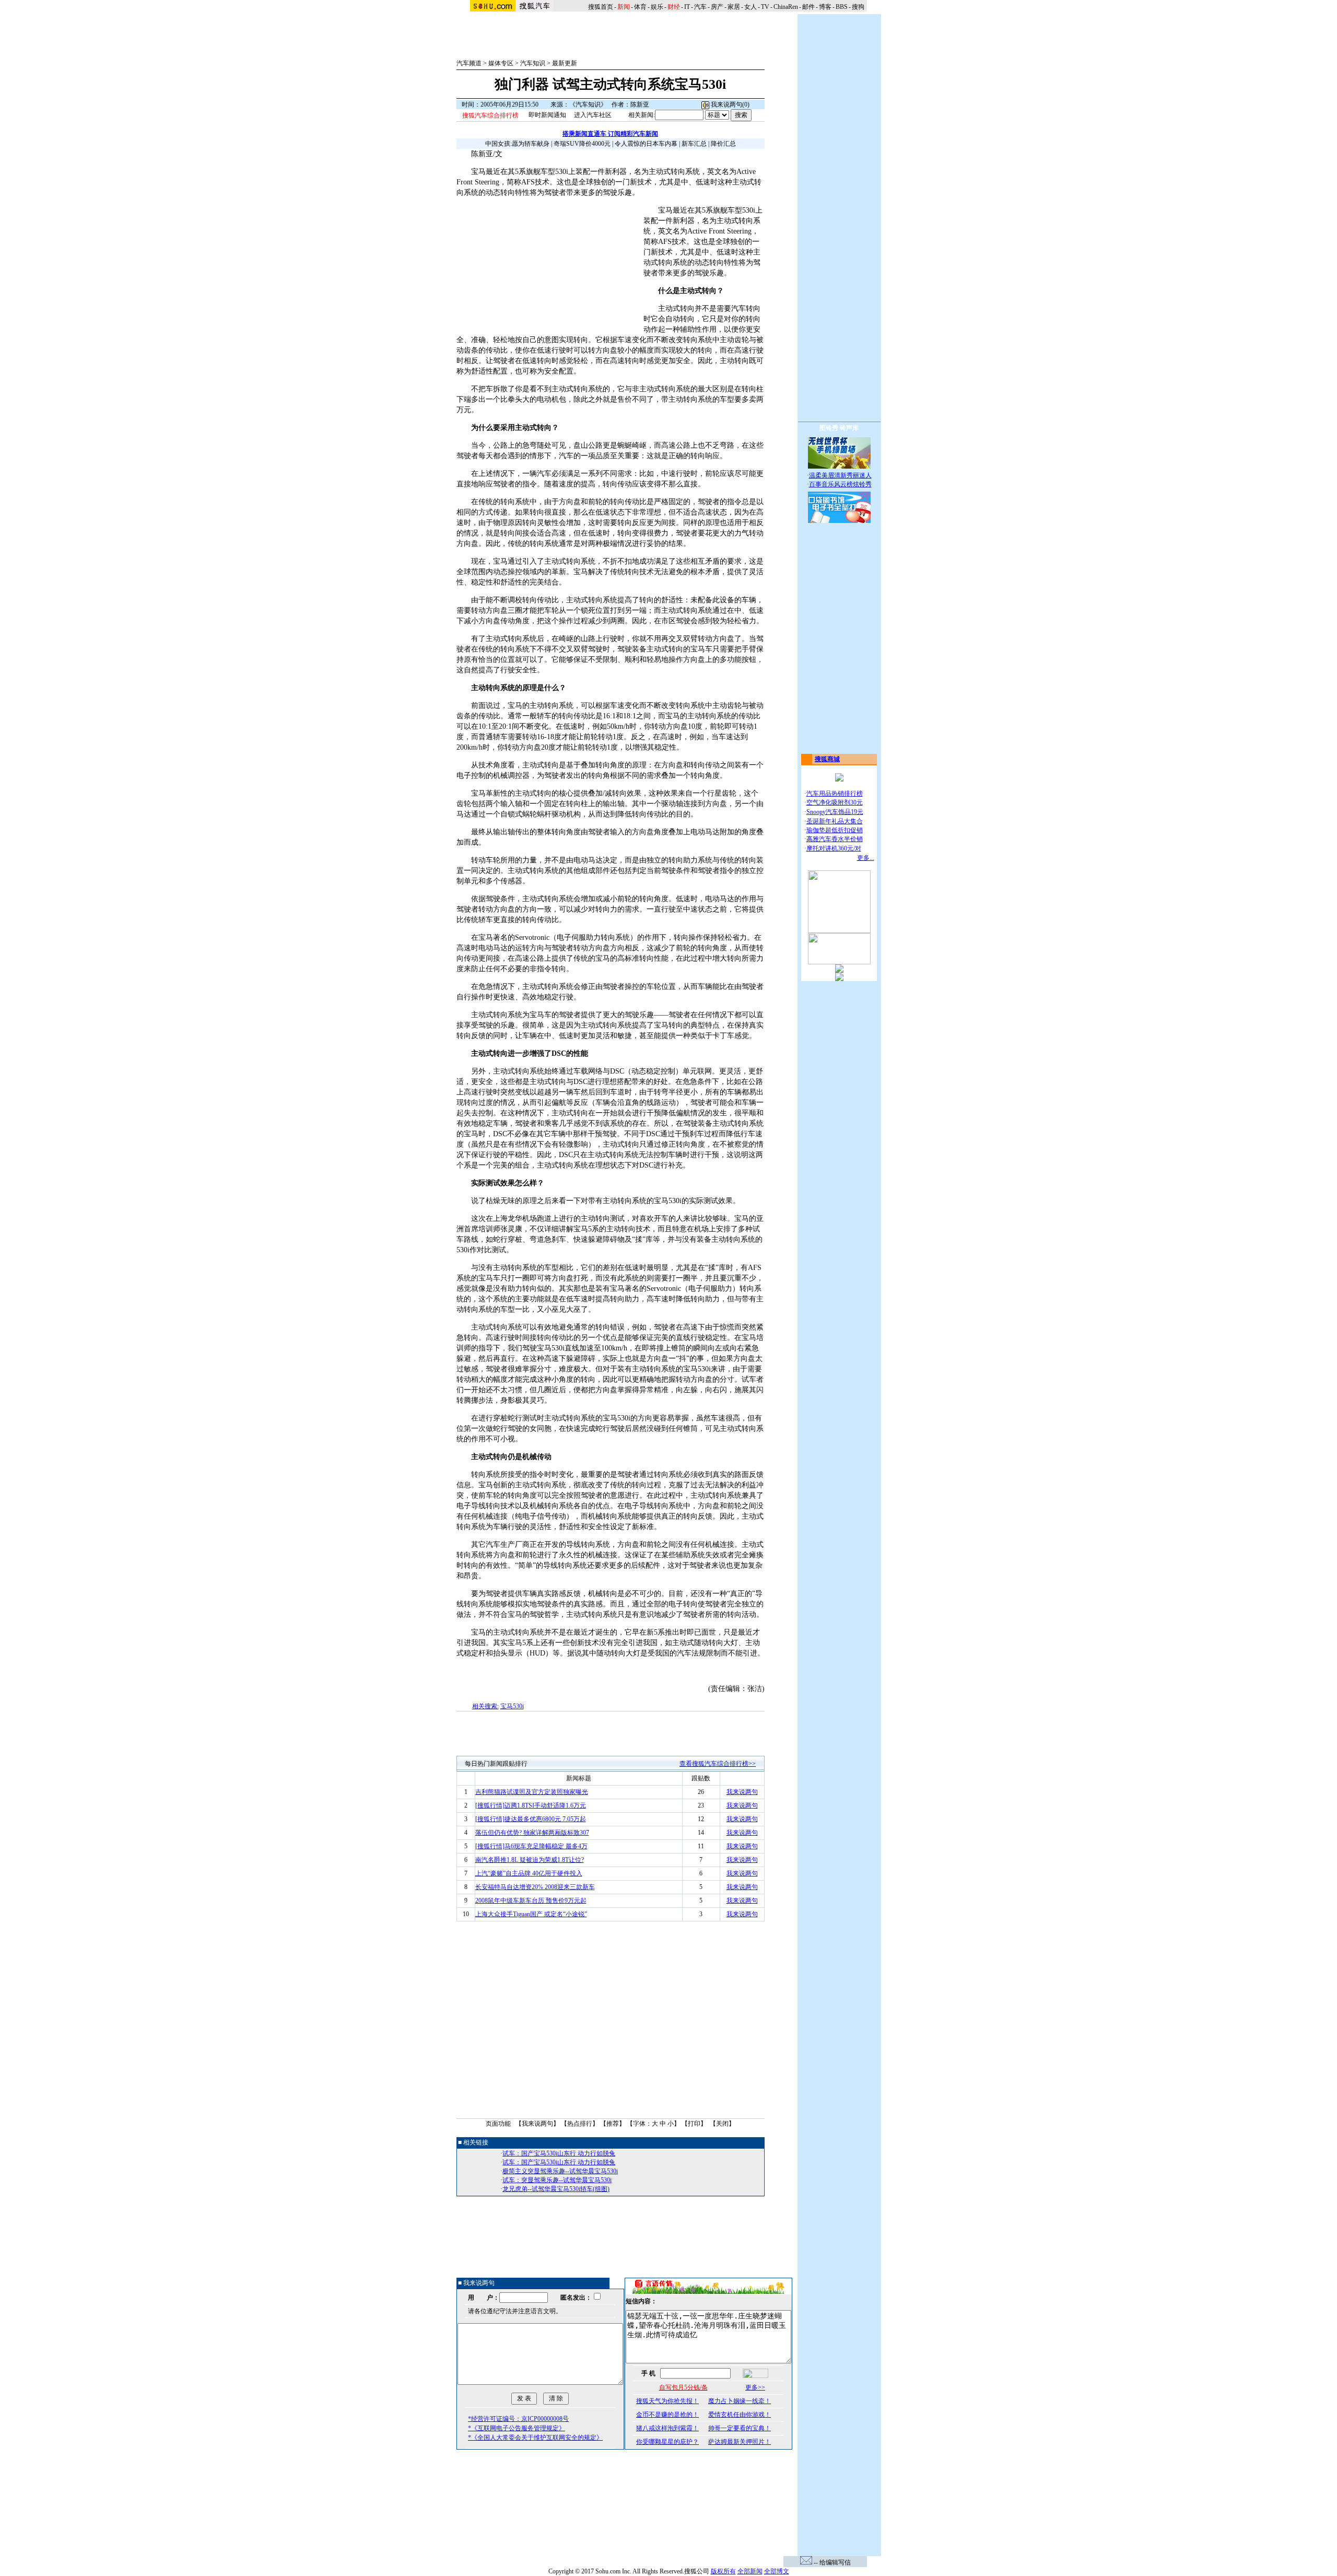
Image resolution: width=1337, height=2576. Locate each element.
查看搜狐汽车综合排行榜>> (718, 1764)
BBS (842, 7)
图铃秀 (829, 428)
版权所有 (723, 2571)
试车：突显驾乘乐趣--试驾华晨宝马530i (557, 2180)
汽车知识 (533, 63)
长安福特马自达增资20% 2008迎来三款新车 (535, 1887)
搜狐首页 (601, 7)
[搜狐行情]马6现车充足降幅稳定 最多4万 (531, 1846)
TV (765, 7)
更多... (866, 858)
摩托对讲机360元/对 (834, 848)
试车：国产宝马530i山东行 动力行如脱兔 (559, 2153)
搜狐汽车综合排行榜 (490, 115)
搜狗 (859, 7)
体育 (640, 7)
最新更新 (565, 63)
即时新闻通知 (547, 115)
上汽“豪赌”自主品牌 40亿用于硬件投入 (529, 1873)
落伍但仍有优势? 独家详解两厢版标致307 (532, 1833)
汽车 (700, 7)
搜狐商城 (827, 759)
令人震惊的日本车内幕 (646, 144)
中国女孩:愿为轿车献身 (517, 144)
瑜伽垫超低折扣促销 (835, 830)
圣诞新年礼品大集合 (835, 821)
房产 (717, 7)
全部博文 (777, 2571)
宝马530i (512, 1706)
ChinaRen (786, 7)
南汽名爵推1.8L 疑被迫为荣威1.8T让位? (530, 1860)
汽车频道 (469, 63)
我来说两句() (729, 104)
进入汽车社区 (593, 115)
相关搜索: (485, 1706)
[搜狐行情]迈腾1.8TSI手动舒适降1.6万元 (531, 1805)
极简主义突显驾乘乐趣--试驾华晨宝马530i (560, 2171)
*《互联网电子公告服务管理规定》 (517, 2428)
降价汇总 (723, 144)
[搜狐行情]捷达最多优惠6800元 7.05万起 (531, 1819)
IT (687, 7)
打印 (694, 2124)
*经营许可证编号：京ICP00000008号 (518, 2419)
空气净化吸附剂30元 (835, 802)
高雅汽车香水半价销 (835, 839)
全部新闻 (750, 2571)
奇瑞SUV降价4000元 (582, 144)
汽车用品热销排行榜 (835, 794)
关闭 (722, 2124)
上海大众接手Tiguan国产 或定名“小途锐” (531, 1914)
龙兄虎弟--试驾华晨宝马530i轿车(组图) (556, 2189)
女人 (750, 7)
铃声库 (849, 428)
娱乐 (657, 7)
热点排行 (580, 2124)
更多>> (755, 2387)
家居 (734, 7)
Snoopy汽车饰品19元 (835, 812)
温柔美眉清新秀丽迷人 (840, 475)
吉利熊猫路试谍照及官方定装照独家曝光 (532, 1792)
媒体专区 (501, 63)
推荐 (613, 2124)
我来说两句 (742, 1792)
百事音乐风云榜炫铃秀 (840, 484)
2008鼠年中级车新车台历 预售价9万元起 (531, 1901)
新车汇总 (694, 144)
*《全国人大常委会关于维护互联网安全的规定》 (535, 2438)
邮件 (808, 7)
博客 (825, 7)
